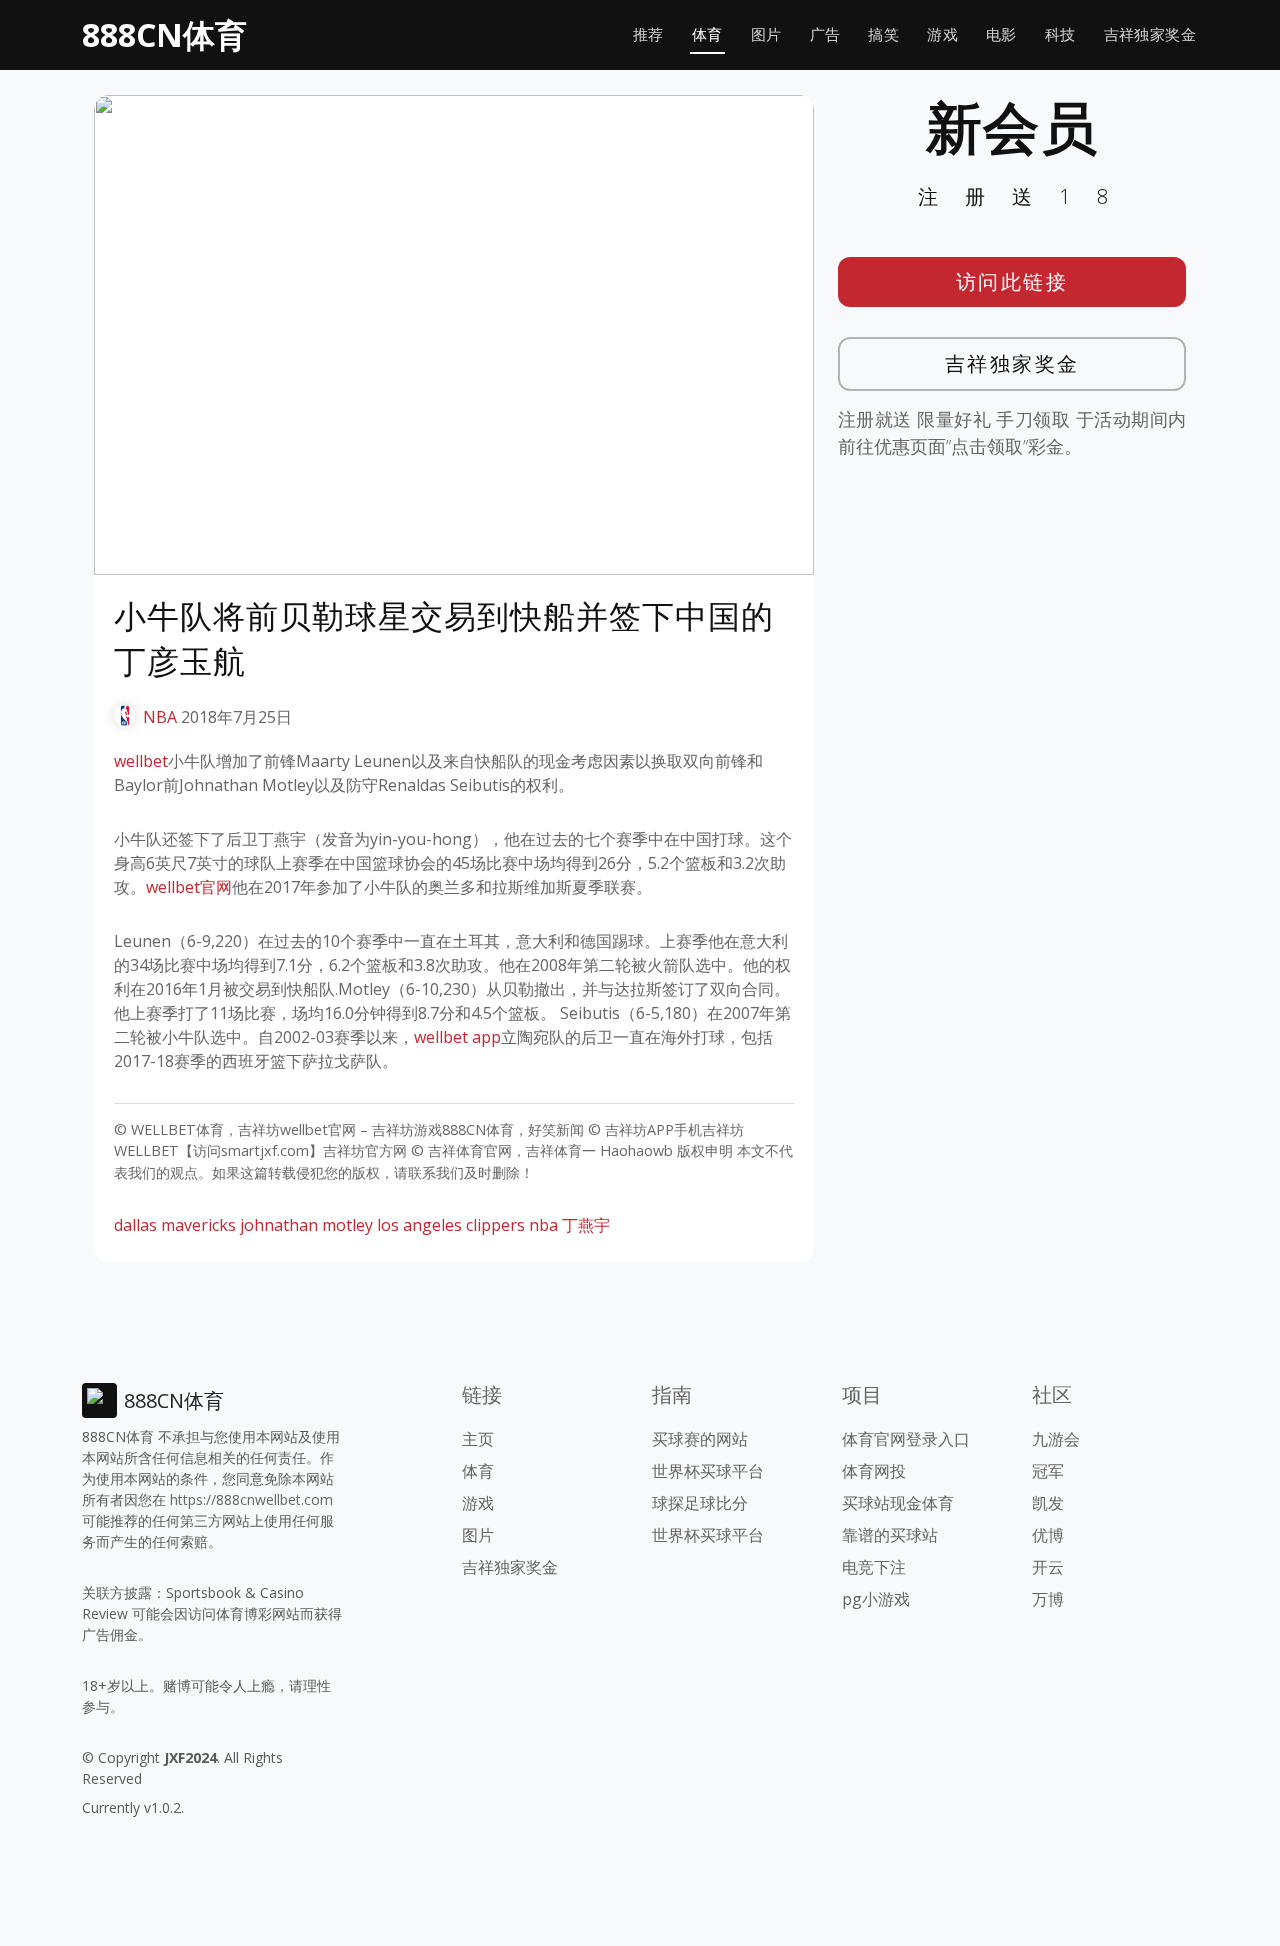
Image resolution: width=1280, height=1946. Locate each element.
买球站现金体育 (898, 1503)
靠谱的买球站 (890, 1535)
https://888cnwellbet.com (251, 1499)
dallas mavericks (175, 1225)
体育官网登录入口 (906, 1439)
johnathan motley (306, 1225)
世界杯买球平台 (708, 1471)
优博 (1048, 1535)
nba (543, 1225)
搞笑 (883, 34)
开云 (1048, 1567)
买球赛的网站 (700, 1439)
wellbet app (457, 1037)
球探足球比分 (700, 1503)
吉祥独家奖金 (1150, 34)
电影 (1001, 34)
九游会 (1056, 1439)
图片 (766, 34)
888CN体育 (164, 34)
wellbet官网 (189, 887)
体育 (707, 34)
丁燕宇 (586, 1225)
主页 (478, 1439)
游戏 (942, 34)
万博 (1048, 1599)
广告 (825, 34)
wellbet (141, 761)
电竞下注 (874, 1567)
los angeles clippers (451, 1225)
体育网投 (874, 1471)
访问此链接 (1012, 281)
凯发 (1048, 1503)
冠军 (1048, 1471)
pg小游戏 (876, 1599)
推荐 (648, 34)
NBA (160, 717)
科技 (1060, 34)
